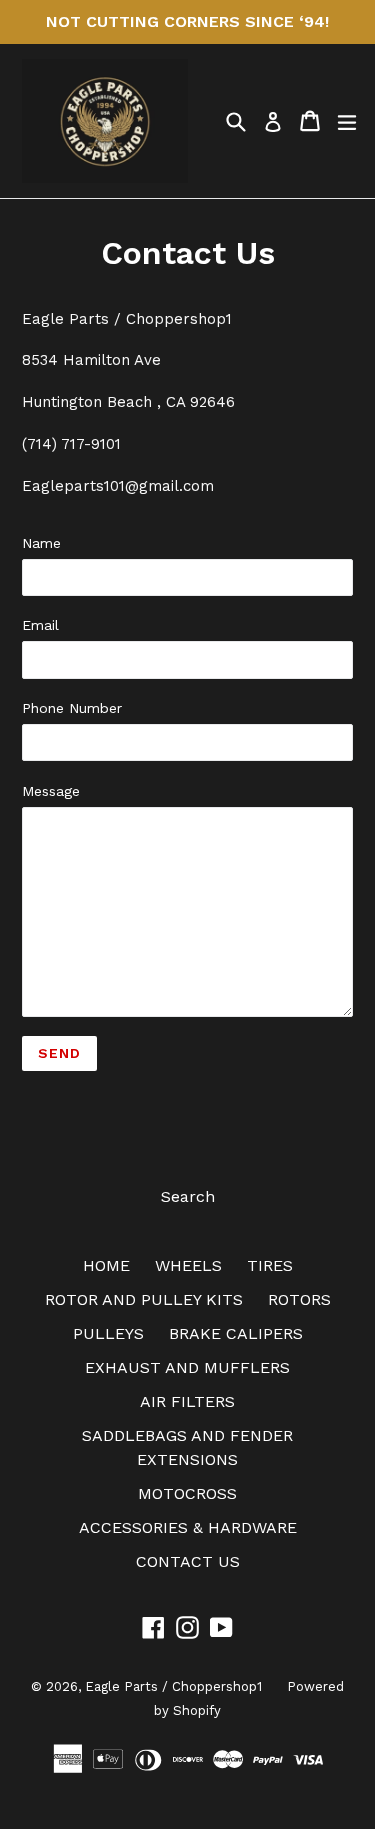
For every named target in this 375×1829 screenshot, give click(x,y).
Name (41, 543)
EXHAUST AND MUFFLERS (187, 1367)
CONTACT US (188, 1561)
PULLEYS (108, 1333)
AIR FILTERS (187, 1401)
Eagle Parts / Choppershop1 (173, 1686)
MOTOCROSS (187, 1493)
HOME (106, 1265)
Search (188, 1196)
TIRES (270, 1265)
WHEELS (188, 1265)
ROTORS (299, 1299)
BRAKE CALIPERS (236, 1333)
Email (40, 625)
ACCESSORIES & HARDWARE (188, 1527)
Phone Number (72, 708)
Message (51, 791)
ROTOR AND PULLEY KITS (144, 1299)
